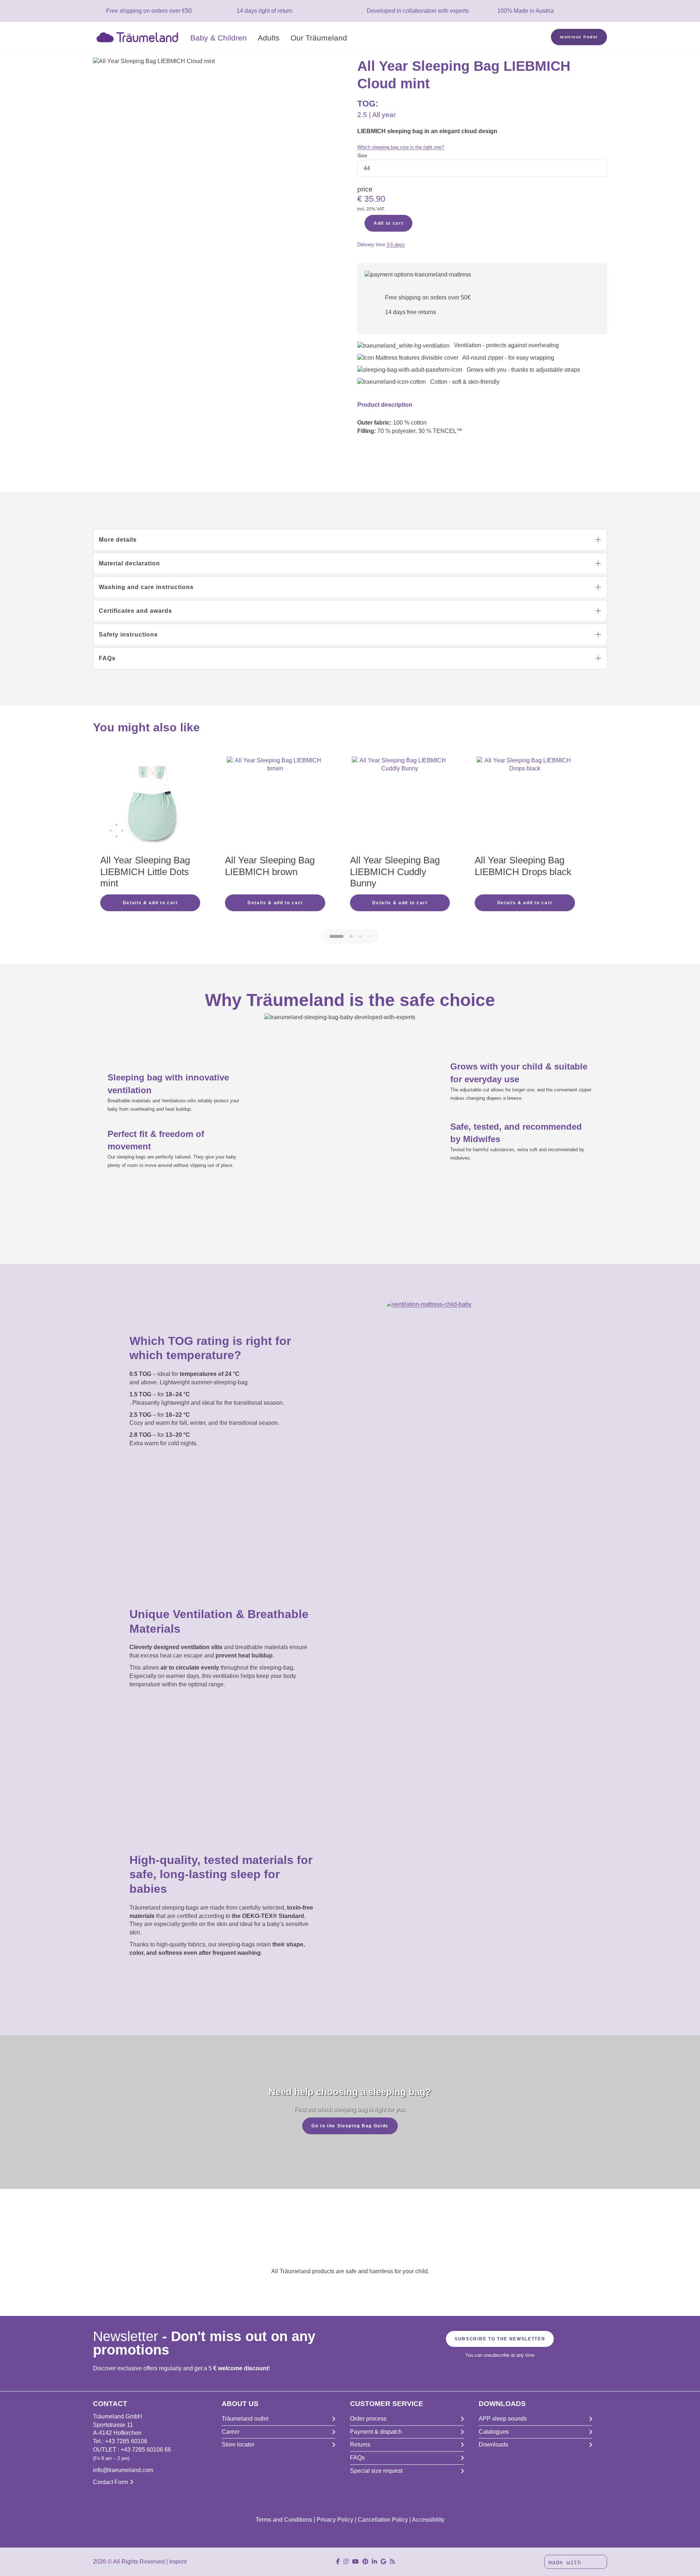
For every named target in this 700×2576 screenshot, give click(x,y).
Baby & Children (219, 38)
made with (567, 2563)
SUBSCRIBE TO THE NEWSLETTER (500, 2339)
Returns (360, 2445)
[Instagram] (346, 2562)
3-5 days (396, 245)
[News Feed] (392, 2562)
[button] (350, 540)
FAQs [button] (107, 658)
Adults (269, 38)
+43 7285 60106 (126, 2441)
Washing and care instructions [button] (146, 587)
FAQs (357, 2458)
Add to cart (388, 223)
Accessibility (428, 2520)
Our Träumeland (319, 38)
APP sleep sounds (503, 2419)
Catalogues (494, 2432)
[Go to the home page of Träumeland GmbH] (139, 36)
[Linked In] (374, 2562)
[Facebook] (338, 2562)
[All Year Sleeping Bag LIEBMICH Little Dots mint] (150, 805)
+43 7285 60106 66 (146, 2450)
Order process (368, 2419)
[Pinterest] (365, 2562)
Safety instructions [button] (128, 635)
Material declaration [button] (129, 563)
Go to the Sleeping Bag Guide (350, 2126)
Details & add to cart (150, 903)
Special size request (376, 2471)
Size (362, 155)
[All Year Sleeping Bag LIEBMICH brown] (275, 805)
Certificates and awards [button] (135, 611)
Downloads (493, 2445)
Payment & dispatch (376, 2432)
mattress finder (579, 37)
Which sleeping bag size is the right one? (401, 147)
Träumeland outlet (245, 2419)
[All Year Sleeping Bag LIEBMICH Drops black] (525, 805)
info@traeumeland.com (123, 2470)
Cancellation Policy (383, 2520)
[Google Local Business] (383, 2562)
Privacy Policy (335, 2520)
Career (231, 2432)
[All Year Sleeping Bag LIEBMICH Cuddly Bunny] (400, 805)
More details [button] (118, 540)
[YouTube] (355, 2562)
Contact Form (110, 2482)
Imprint (178, 2562)
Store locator (238, 2445)
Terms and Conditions (284, 2520)
